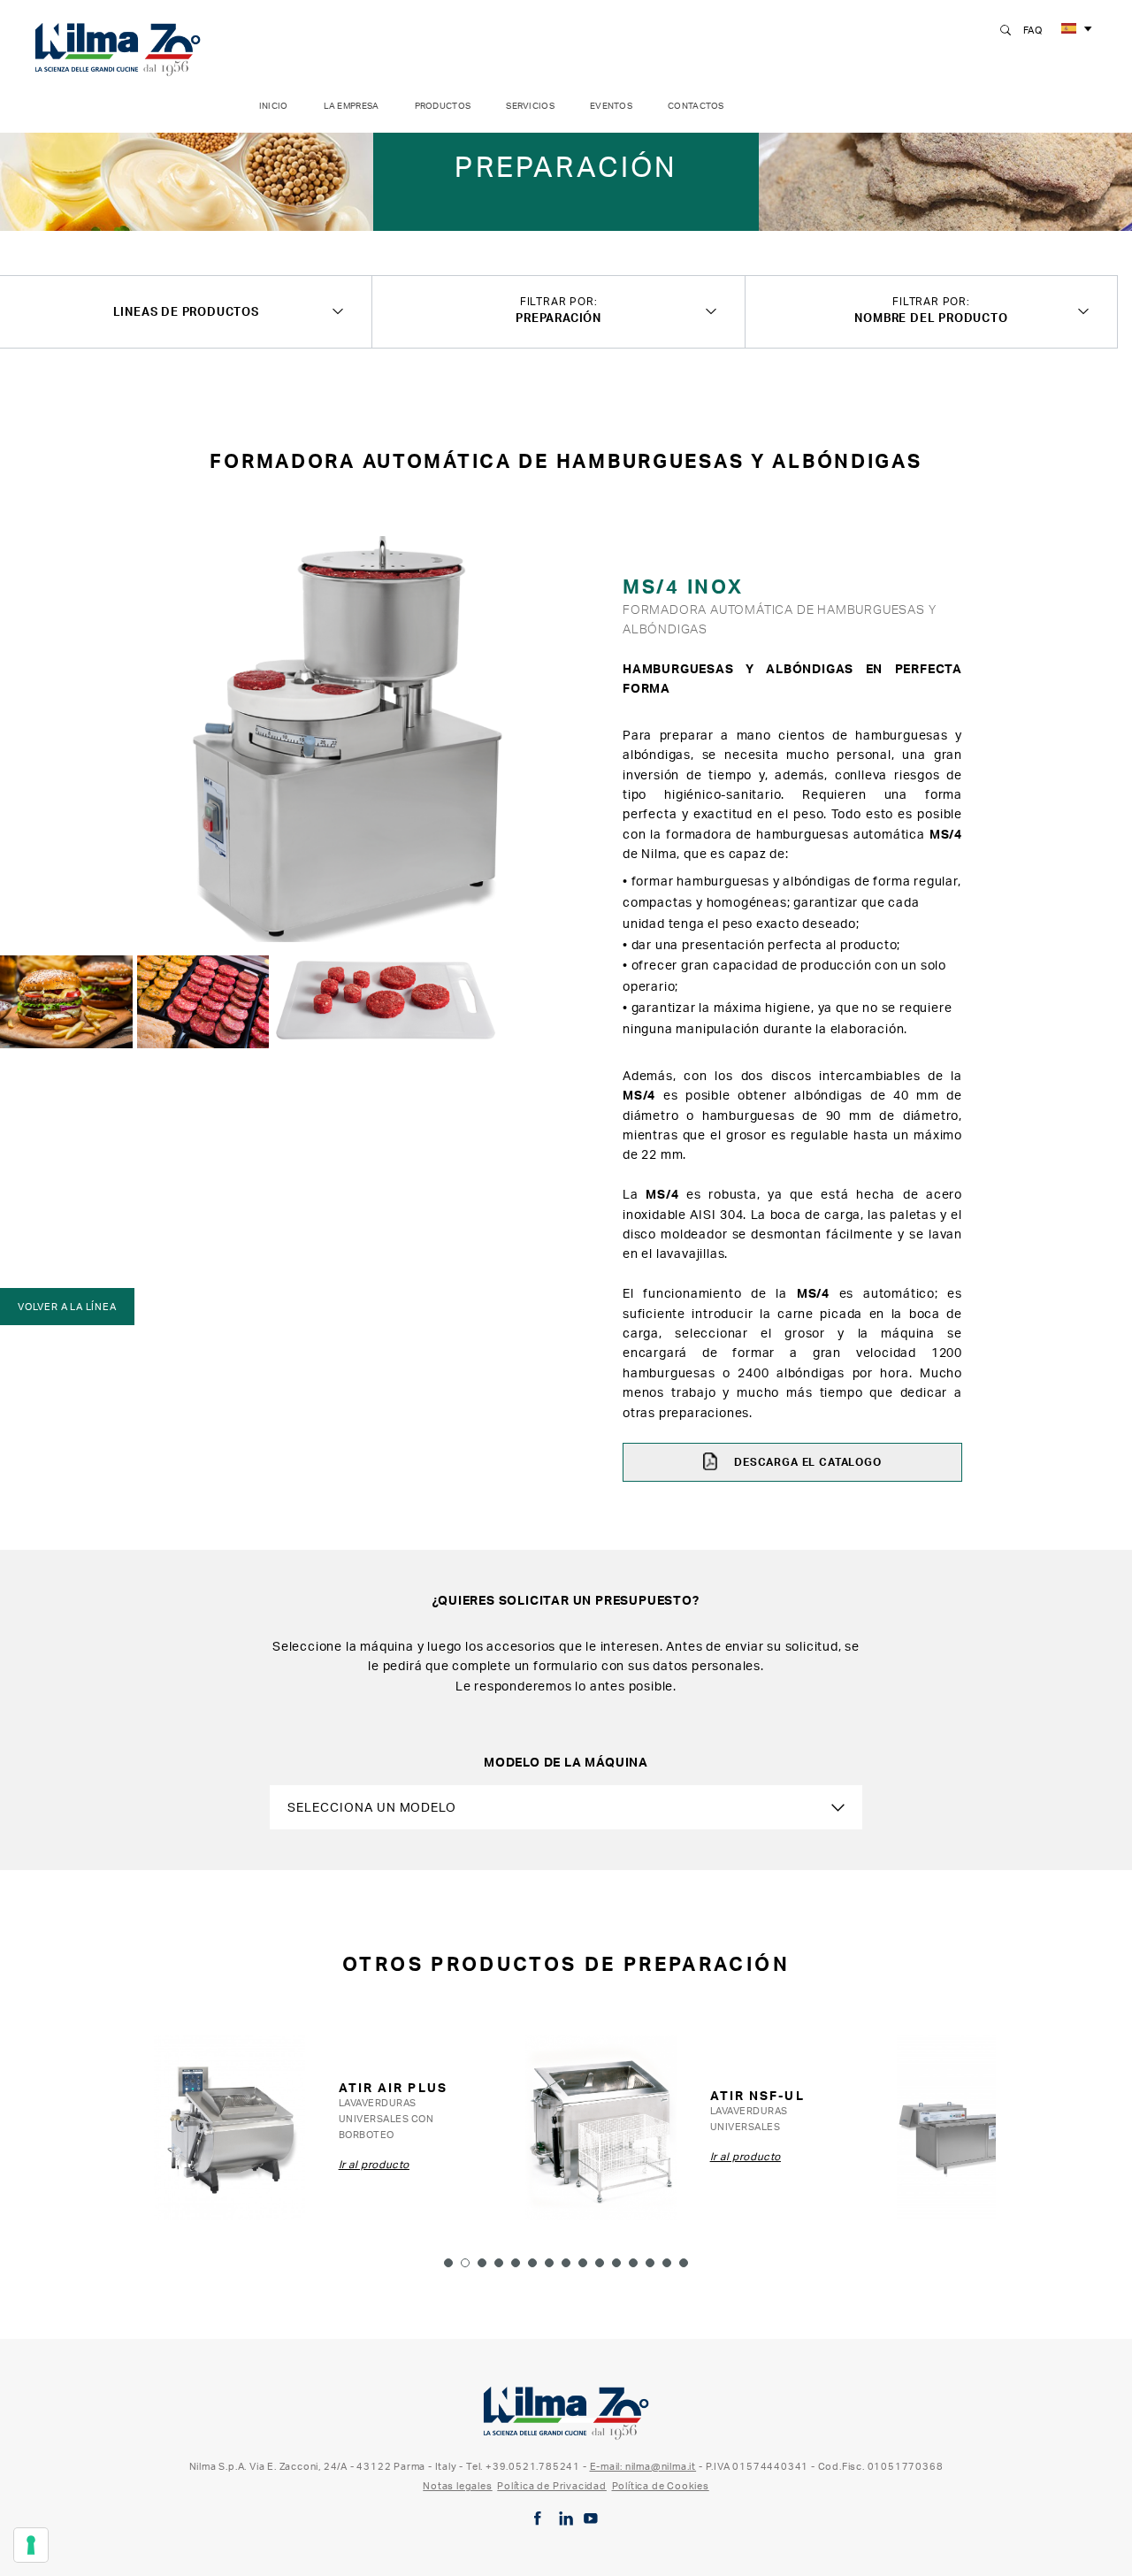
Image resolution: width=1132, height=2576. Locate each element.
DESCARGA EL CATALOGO (806, 1462)
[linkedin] (566, 2518)
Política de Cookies (661, 2486)
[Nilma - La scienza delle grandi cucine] (118, 46)
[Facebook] (538, 2518)
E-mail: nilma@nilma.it (643, 2466)
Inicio (274, 106)
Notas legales (457, 2486)
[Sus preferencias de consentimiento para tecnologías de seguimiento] (31, 2545)
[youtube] (591, 2518)
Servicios (530, 106)
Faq (1033, 30)
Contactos (696, 106)
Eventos (611, 106)
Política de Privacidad (552, 2486)
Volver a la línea (67, 1307)
